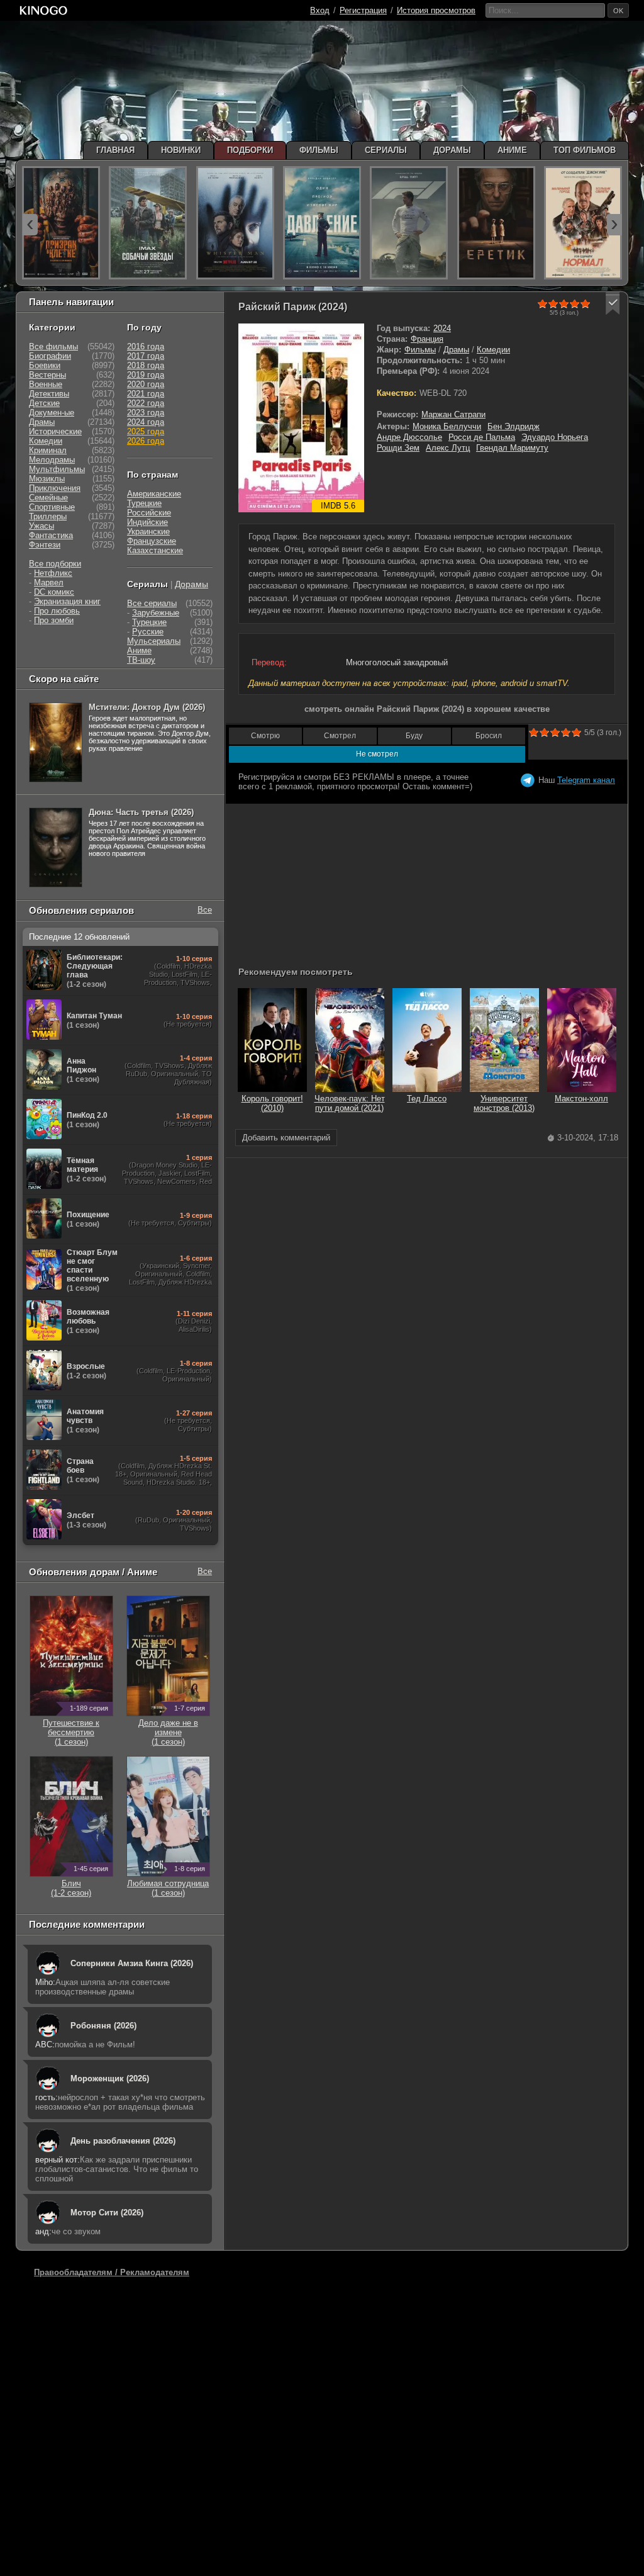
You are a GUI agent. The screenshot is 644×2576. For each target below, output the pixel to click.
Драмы (456, 350)
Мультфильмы (57, 469)
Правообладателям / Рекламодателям (112, 2272)
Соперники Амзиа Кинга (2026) (132, 1963)
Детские (44, 403)
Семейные (48, 498)
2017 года (146, 356)
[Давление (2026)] (322, 223)
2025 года (146, 431)
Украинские (148, 532)
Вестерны (47, 375)
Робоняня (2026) (103, 2026)
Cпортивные (52, 507)
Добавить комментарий (286, 1138)
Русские (148, 632)
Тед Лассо (427, 1099)
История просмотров (436, 10)
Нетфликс (53, 573)
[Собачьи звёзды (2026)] (148, 223)
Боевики (45, 365)
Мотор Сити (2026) (107, 2213)
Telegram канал (586, 780)
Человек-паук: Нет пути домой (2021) (350, 1103)
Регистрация (363, 10)
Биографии (50, 356)
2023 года (146, 413)
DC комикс (54, 592)
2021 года (146, 394)
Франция (427, 339)
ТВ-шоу (141, 660)
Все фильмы (53, 346)
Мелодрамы (52, 460)
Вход (320, 10)
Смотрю (265, 736)
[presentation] (30, 225)
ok (618, 11)
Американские (154, 494)
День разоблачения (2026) (123, 2141)
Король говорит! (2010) (272, 1103)
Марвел (49, 582)
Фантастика (51, 535)
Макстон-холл (581, 1099)
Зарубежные (156, 613)
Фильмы (420, 350)
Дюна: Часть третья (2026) (141, 812)
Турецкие (144, 503)
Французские (152, 541)
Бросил (489, 736)
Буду (414, 736)
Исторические (55, 431)
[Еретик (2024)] (496, 223)
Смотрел (340, 736)
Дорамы (192, 584)
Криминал (48, 450)
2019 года (146, 375)
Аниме (139, 650)
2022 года (146, 403)
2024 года (146, 422)
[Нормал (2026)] (583, 223)
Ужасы (42, 526)
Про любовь (57, 611)
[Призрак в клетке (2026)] (61, 223)
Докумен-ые (52, 413)
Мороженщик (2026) (110, 2078)
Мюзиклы (47, 479)
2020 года (146, 384)
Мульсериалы (154, 641)
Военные (46, 384)
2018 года (146, 365)
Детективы (49, 394)
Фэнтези (45, 545)
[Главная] (43, 10)
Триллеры (48, 516)
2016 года (146, 346)
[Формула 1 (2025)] (409, 223)
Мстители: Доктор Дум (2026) (147, 707)
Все (205, 910)
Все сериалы (152, 603)
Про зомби (54, 620)
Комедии (493, 350)
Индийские (147, 522)
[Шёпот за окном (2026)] (235, 223)
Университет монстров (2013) (504, 1103)
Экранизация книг (67, 601)
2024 (442, 328)
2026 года (146, 441)
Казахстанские (155, 550)
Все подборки (55, 564)
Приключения (55, 488)
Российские (149, 513)
